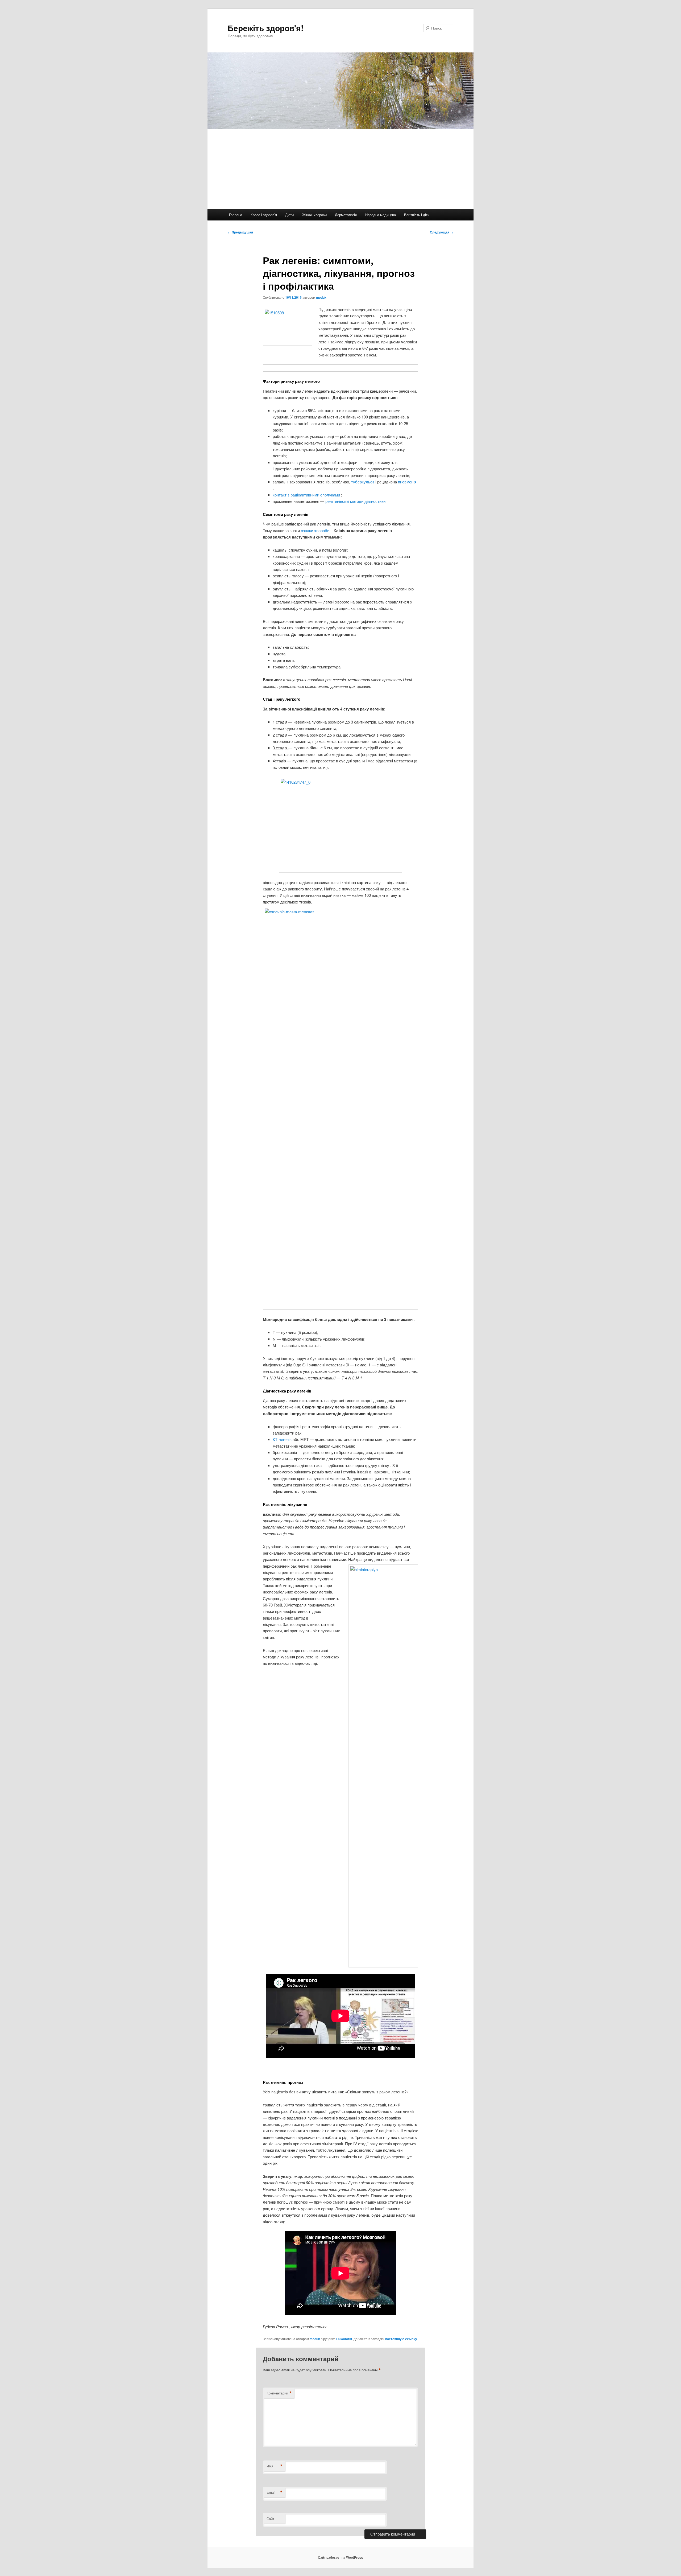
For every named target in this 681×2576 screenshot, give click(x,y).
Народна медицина (381, 215)
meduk (321, 297)
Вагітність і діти (417, 215)
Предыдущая (240, 232)
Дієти (289, 215)
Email (275, 2492)
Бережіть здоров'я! (266, 28)
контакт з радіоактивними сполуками (307, 495)
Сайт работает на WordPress (340, 2557)
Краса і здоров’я (264, 215)
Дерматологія (346, 215)
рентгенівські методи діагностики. (356, 501)
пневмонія (407, 482)
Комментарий (279, 2393)
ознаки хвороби (316, 530)
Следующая (442, 232)
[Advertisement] (340, 169)
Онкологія (344, 2339)
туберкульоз (363, 482)
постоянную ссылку (401, 2339)
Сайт (270, 2519)
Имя (275, 2466)
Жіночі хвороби (314, 215)
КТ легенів (283, 1439)
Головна (236, 215)
